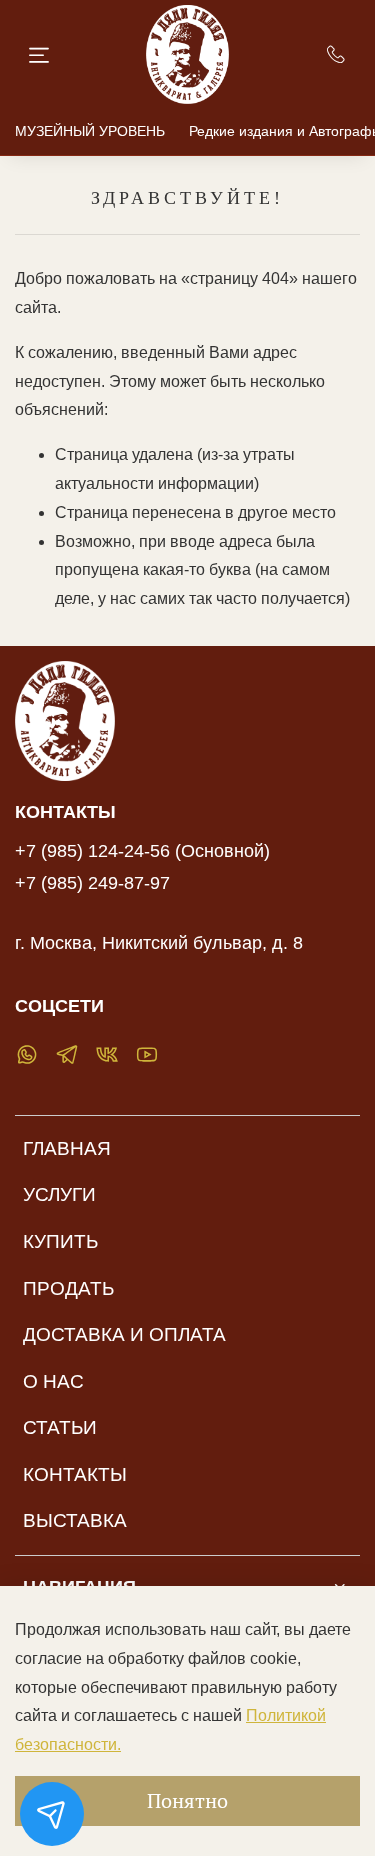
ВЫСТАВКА (75, 1520)
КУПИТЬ (60, 1241)
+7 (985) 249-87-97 (92, 883)
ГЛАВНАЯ (67, 1148)
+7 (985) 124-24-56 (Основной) (142, 851)
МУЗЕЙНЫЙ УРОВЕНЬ (90, 131)
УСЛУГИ (59, 1194)
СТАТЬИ (60, 1427)
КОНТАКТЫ (75, 1474)
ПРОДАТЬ (68, 1288)
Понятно (187, 1800)
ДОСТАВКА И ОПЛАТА (124, 1334)
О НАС (53, 1381)
